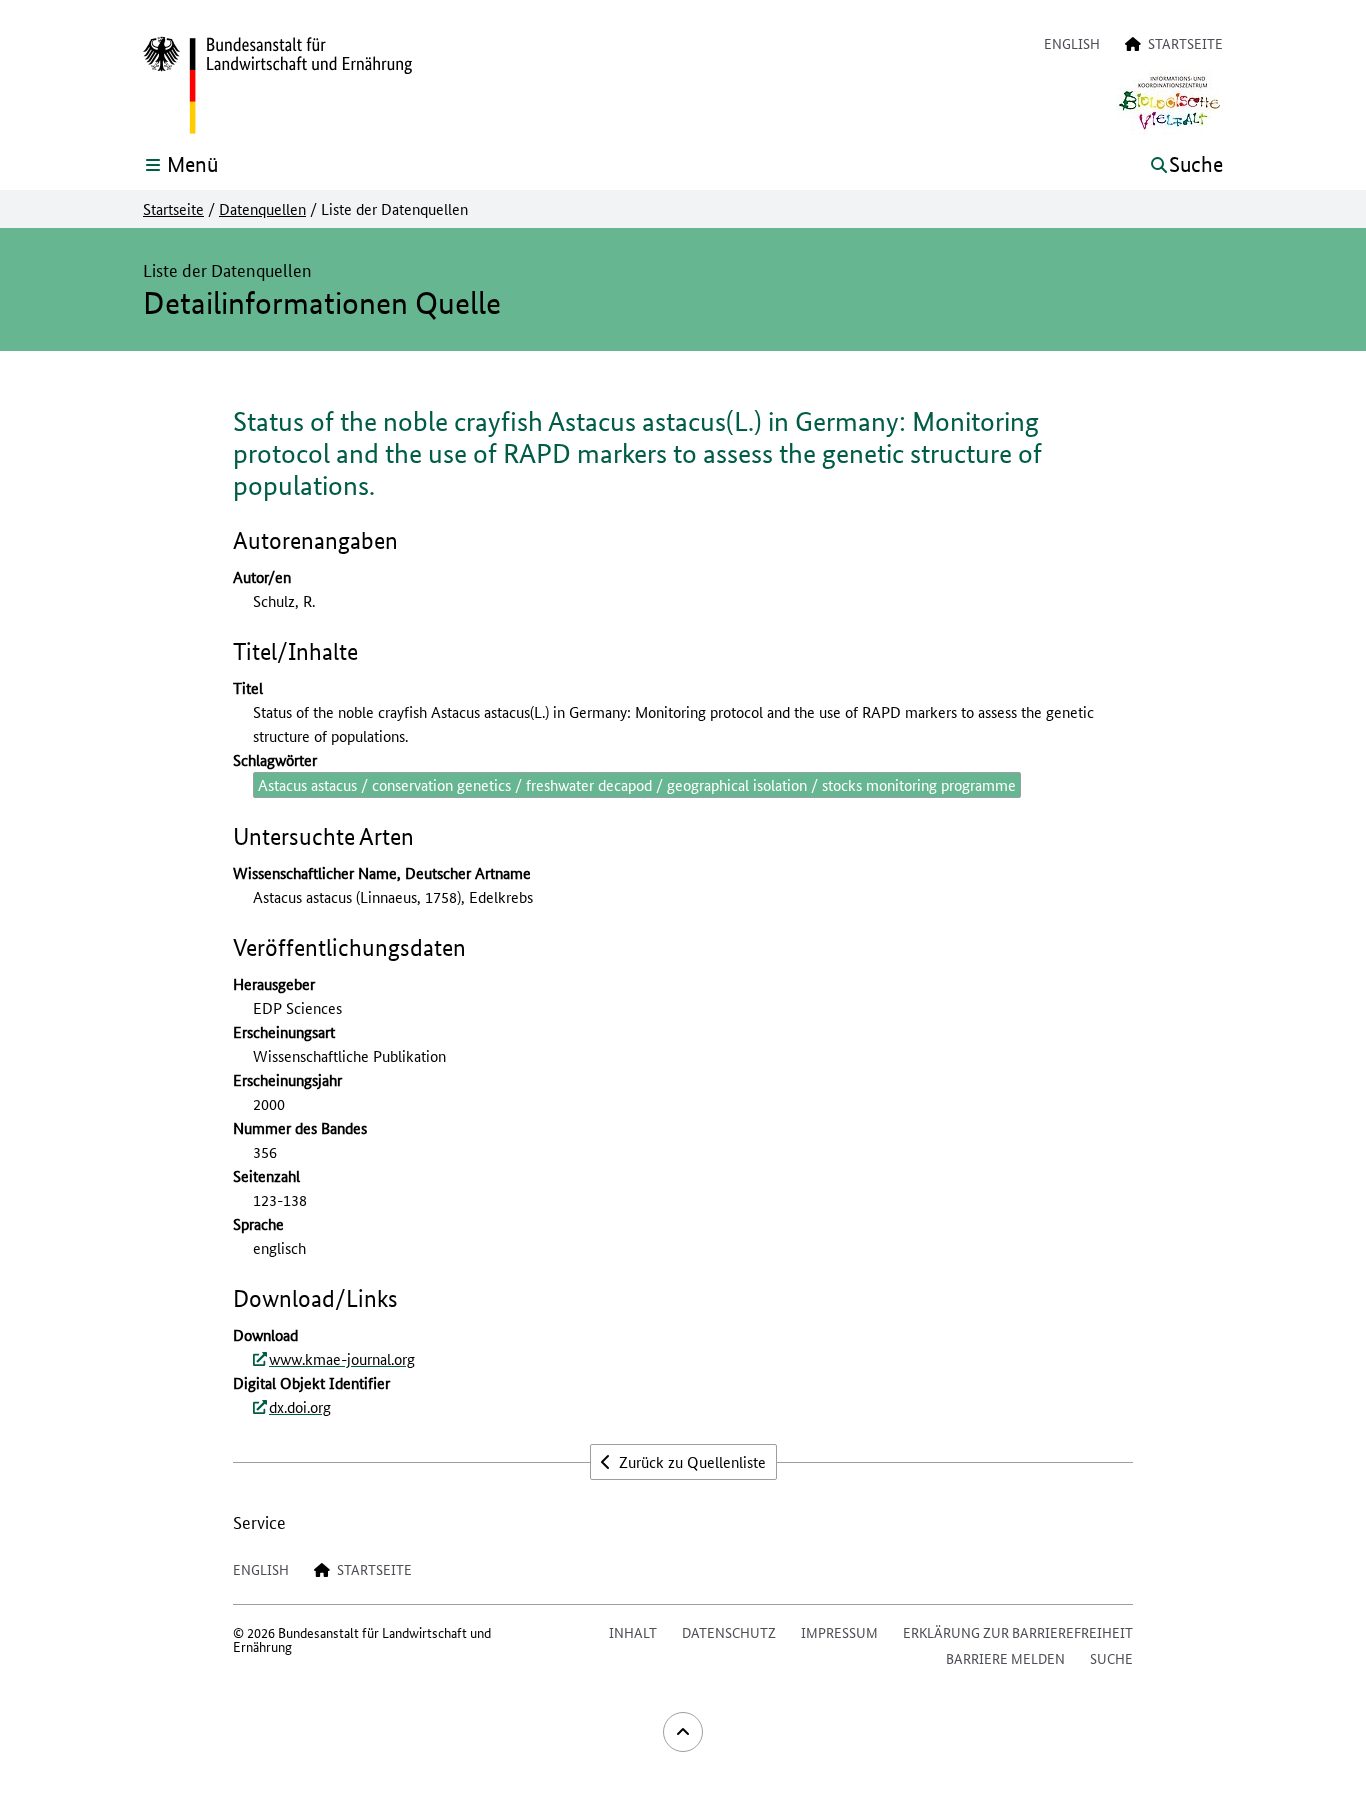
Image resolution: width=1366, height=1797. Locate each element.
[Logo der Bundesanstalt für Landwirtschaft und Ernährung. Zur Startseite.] (277, 86)
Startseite (173, 209)
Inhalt (633, 1632)
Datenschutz (729, 1632)
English (1072, 43)
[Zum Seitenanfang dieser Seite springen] (683, 1732)
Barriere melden (1005, 1658)
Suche (1111, 1658)
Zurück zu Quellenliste (690, 1461)
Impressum (839, 1632)
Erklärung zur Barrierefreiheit (1018, 1632)
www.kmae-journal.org (342, 1358)
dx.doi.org (300, 1406)
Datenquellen (262, 209)
